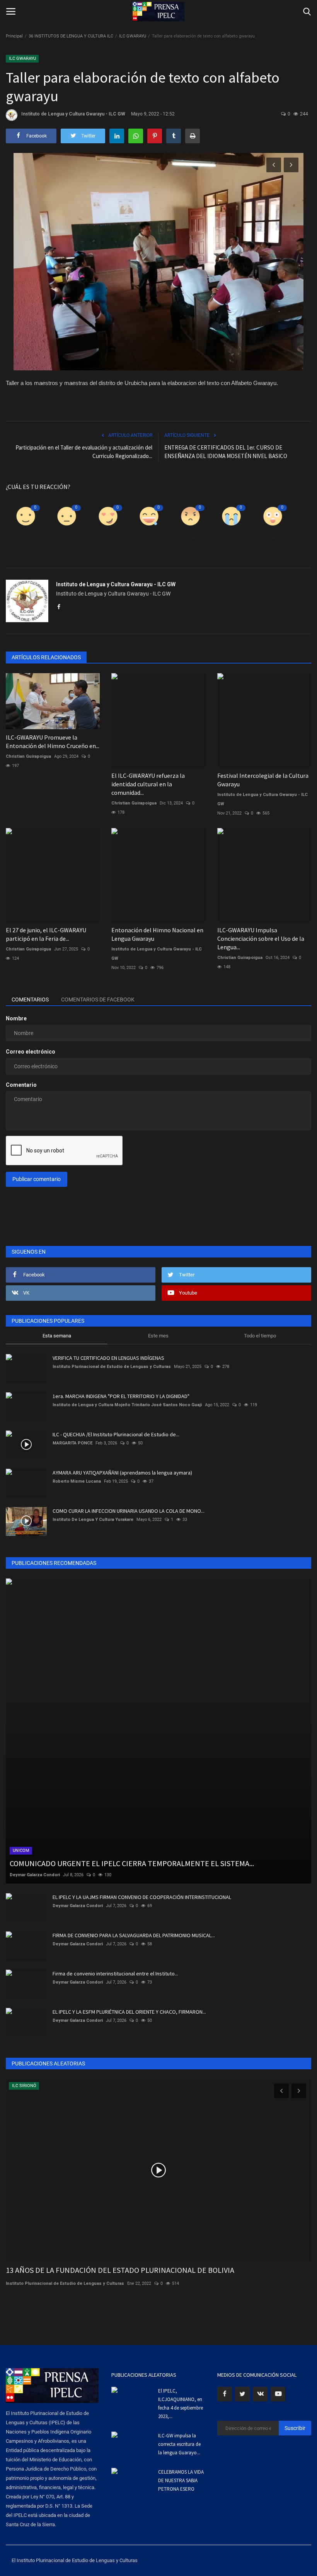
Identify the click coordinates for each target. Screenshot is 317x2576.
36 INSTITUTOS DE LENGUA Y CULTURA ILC (71, 36)
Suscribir (295, 2428)
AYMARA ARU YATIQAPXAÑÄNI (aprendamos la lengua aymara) (122, 1473)
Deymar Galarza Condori (35, 1875)
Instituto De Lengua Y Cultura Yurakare (93, 1520)
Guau (273, 537)
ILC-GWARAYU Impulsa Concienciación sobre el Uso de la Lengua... (261, 938)
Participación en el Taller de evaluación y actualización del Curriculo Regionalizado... (84, 452)
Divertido (149, 537)
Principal (14, 36)
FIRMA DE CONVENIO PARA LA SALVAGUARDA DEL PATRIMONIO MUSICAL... (134, 1935)
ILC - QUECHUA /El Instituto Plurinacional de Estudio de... (116, 1434)
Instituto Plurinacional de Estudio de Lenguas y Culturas (112, 1367)
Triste (231, 537)
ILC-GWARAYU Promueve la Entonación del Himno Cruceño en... (53, 742)
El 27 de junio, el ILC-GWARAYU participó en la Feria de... (46, 934)
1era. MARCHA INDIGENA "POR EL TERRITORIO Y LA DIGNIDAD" (121, 1396)
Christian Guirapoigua (28, 756)
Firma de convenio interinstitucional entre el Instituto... (115, 1974)
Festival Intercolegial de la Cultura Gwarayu (263, 780)
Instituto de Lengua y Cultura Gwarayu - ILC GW (73, 114)
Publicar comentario (37, 1179)
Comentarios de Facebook (98, 1000)
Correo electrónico (31, 1052)
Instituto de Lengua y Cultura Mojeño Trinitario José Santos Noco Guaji (127, 1405)
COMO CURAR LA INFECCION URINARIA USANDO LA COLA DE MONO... (129, 1511)
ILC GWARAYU (133, 36)
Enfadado (190, 537)
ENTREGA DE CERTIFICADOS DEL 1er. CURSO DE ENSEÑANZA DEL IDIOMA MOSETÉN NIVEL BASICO (226, 452)
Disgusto (67, 537)
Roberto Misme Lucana (77, 1481)
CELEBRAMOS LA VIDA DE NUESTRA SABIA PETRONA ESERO (181, 2480)
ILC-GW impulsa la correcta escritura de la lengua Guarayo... (179, 2444)
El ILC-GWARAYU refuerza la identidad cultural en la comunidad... (148, 784)
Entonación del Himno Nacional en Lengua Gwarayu (157, 934)
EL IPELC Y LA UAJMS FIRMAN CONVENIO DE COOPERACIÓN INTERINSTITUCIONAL (142, 1897)
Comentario (21, 1085)
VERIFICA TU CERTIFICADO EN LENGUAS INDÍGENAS (108, 1358)
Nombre (16, 1018)
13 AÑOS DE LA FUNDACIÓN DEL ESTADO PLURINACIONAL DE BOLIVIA (120, 2270)
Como (26, 537)
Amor (108, 537)
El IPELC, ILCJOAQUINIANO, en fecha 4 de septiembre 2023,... (181, 2404)
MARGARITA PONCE (72, 1443)
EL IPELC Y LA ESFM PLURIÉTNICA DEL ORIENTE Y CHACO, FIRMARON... (129, 2012)
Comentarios (30, 1000)
